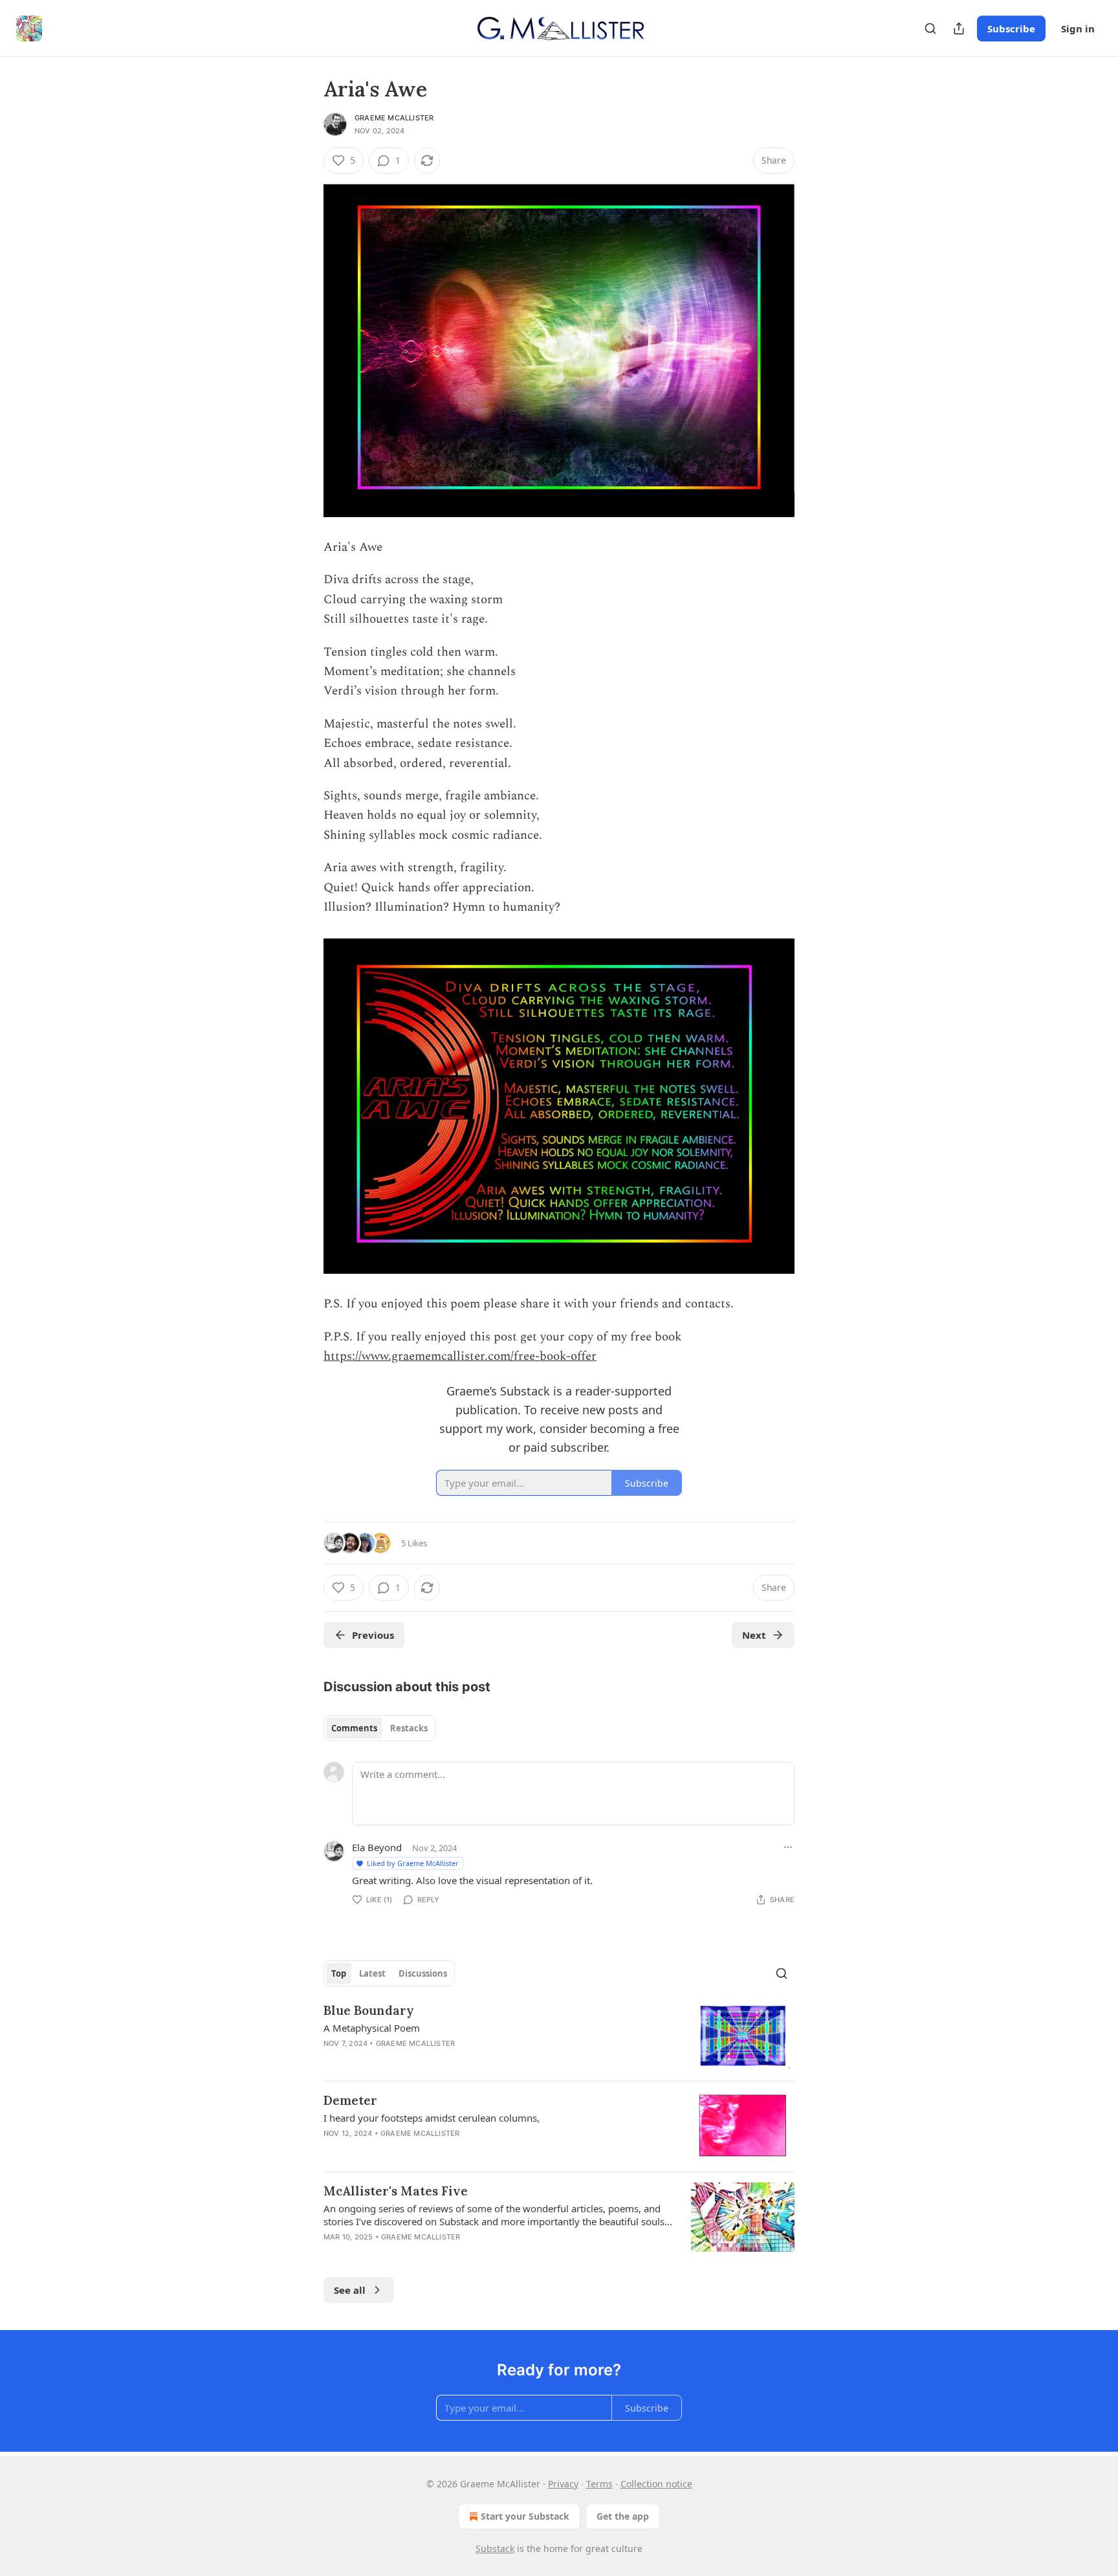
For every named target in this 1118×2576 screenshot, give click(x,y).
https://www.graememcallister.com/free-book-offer (460, 1356)
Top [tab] (339, 1973)
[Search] (930, 28)
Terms (599, 2484)
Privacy (563, 2484)
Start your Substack (525, 2516)
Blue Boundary (369, 2010)
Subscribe (1011, 28)
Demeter (350, 2100)
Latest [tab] (372, 1973)
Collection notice (656, 2484)
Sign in (1078, 28)
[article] (559, 2037)
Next (754, 1635)
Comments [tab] (354, 1728)
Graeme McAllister (394, 118)
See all (350, 2290)
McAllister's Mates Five (396, 2191)
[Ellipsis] (788, 1847)
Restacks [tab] (409, 1728)
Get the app (623, 2516)
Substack (495, 2548)
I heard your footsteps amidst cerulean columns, (432, 2118)
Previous (373, 1635)
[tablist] (379, 1728)
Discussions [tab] (423, 1973)
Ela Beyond (377, 1847)
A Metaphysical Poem (372, 2028)
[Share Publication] (959, 28)
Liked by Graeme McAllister (413, 1863)
